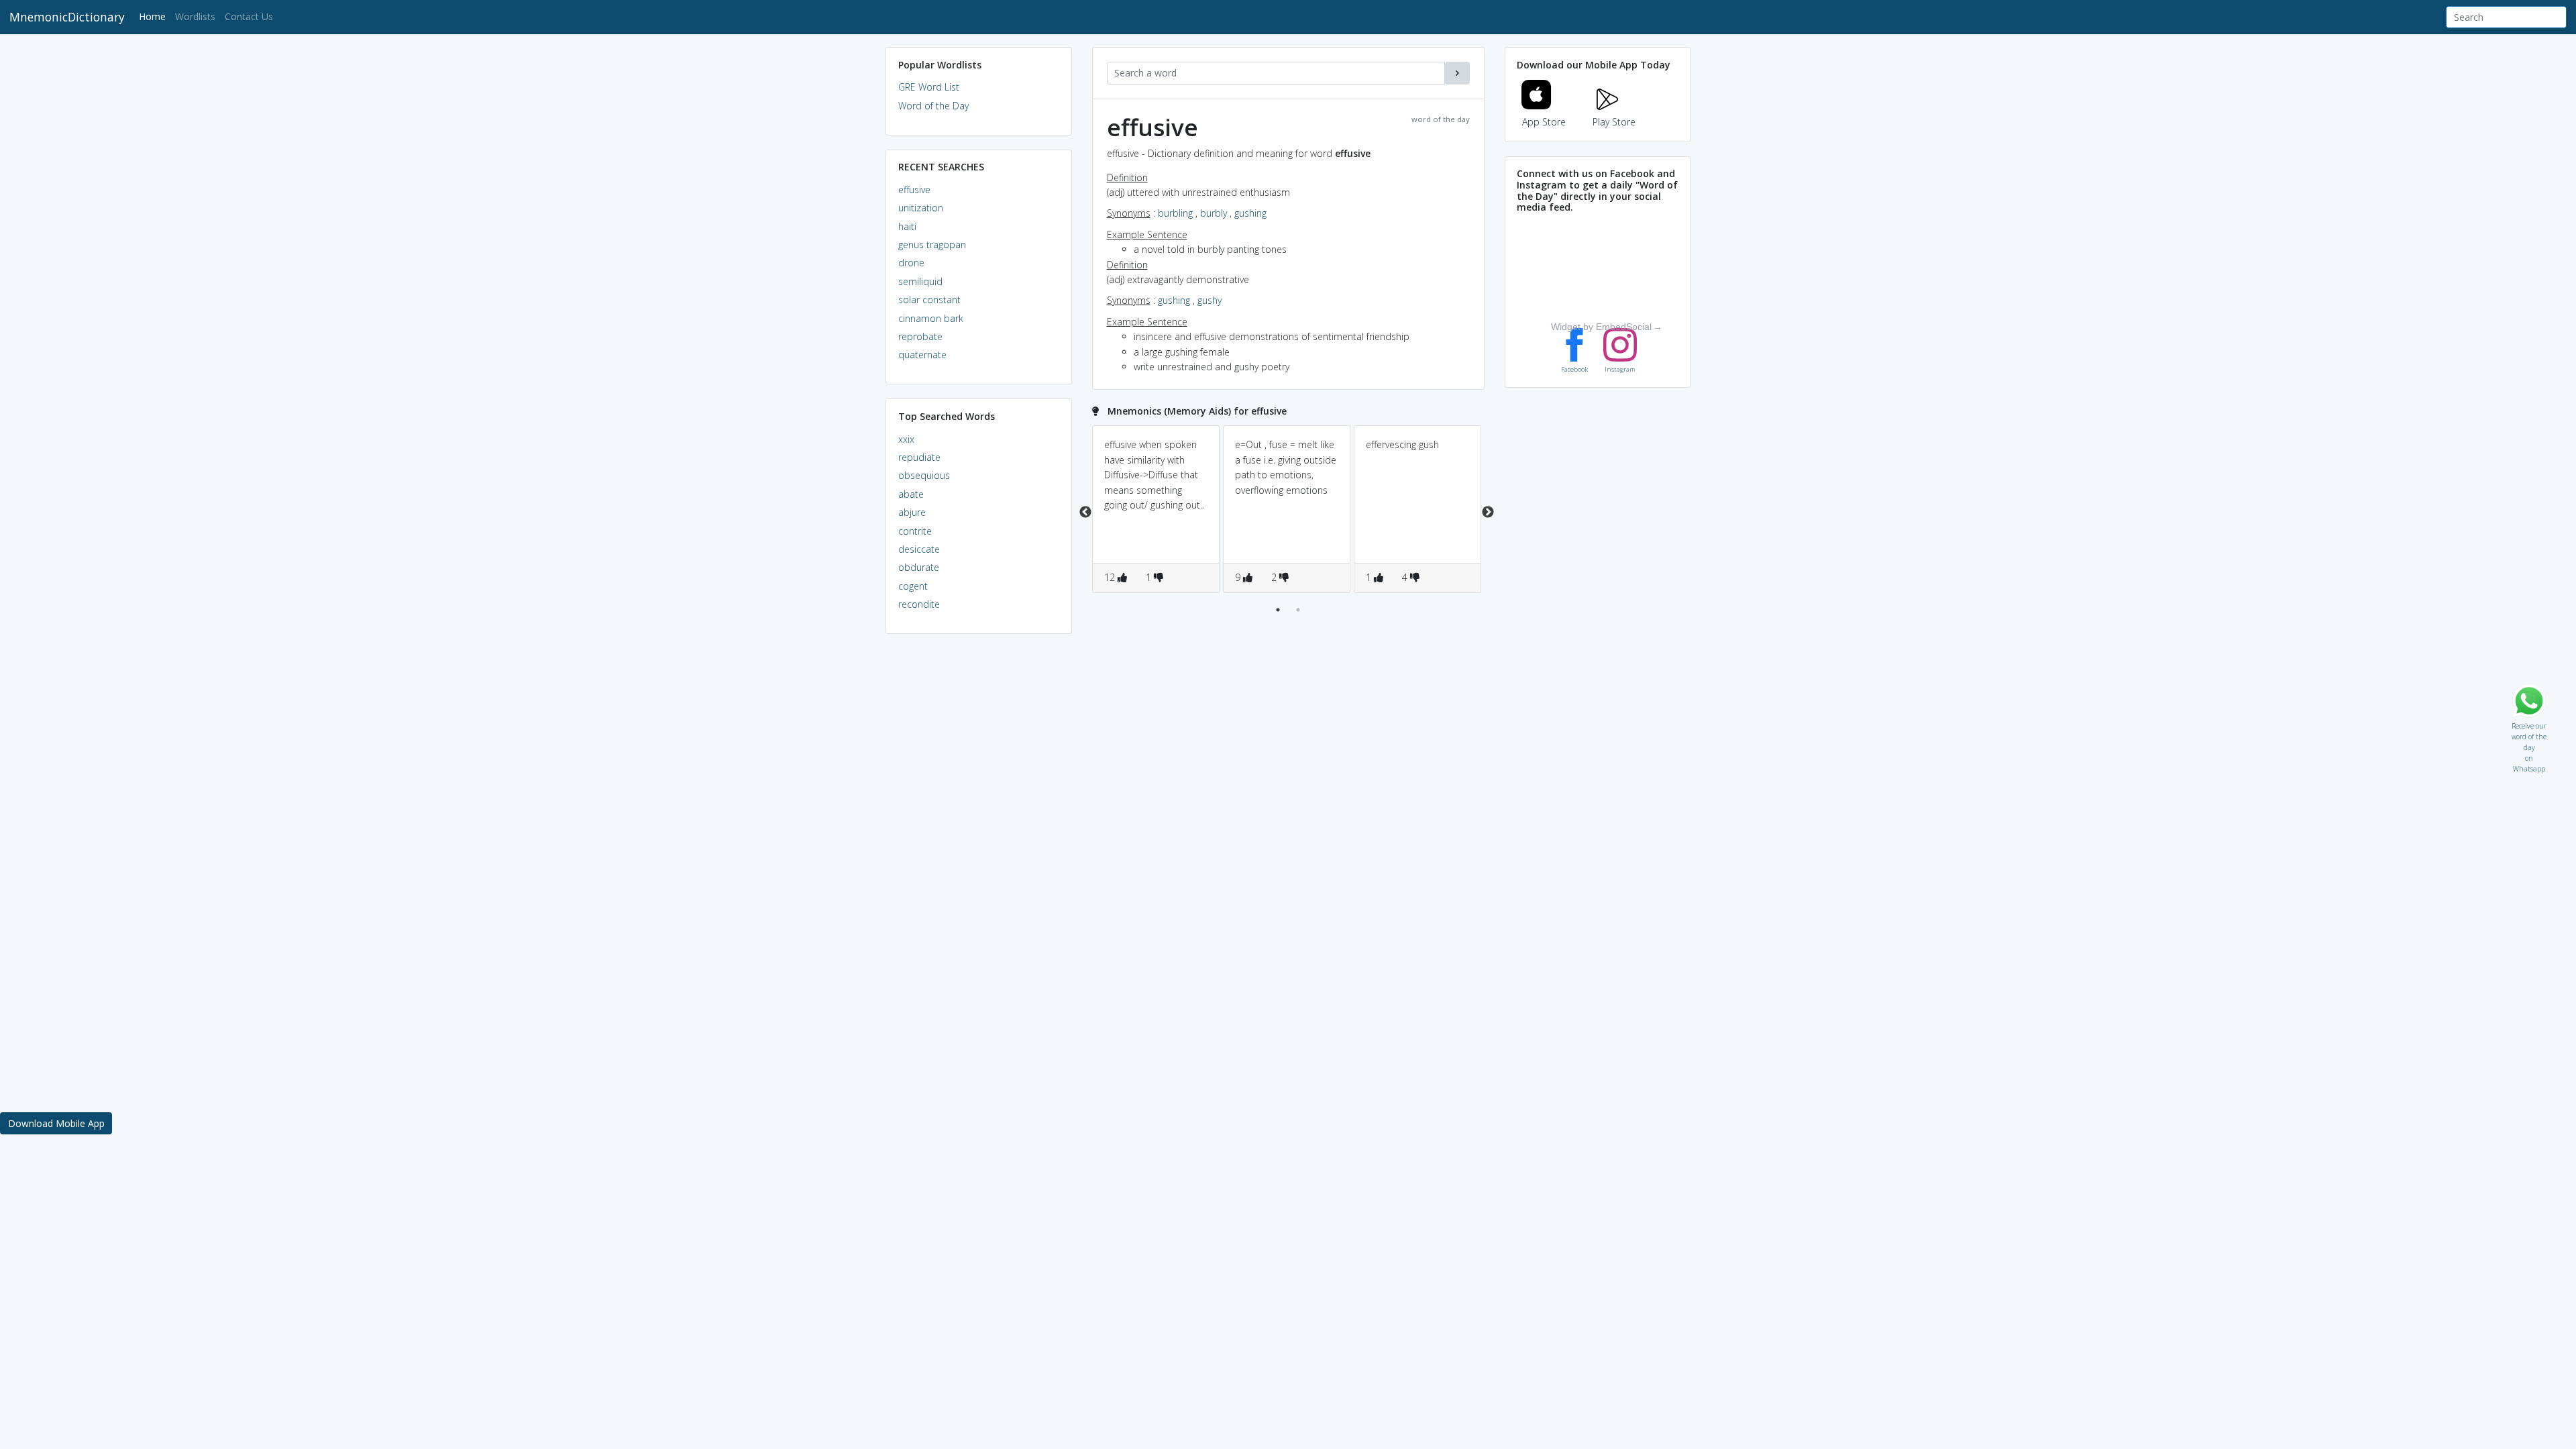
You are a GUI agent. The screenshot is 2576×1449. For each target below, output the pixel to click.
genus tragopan (932, 245)
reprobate (920, 336)
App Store (1544, 122)
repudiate (919, 457)
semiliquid (920, 281)
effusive (914, 190)
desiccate (919, 549)
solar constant (929, 300)
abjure (912, 512)
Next (1488, 513)
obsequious (924, 475)
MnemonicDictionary (67, 17)
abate (911, 494)
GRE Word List (929, 87)
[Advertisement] (979, 849)
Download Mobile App (56, 1123)
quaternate (922, 355)
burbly (1214, 213)
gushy (1210, 300)
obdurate (919, 567)
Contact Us (249, 16)
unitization (921, 208)
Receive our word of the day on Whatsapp (2529, 723)
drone (911, 263)
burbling (1175, 213)
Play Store (1614, 122)
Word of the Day (933, 106)
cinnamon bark (931, 318)
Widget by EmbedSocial (1601, 327)
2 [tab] (1298, 610)
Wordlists (195, 16)
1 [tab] (1278, 610)
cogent (913, 586)
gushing (1250, 213)
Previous (1085, 513)
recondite (919, 604)
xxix (906, 439)
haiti (907, 226)
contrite (915, 531)
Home (155, 16)
